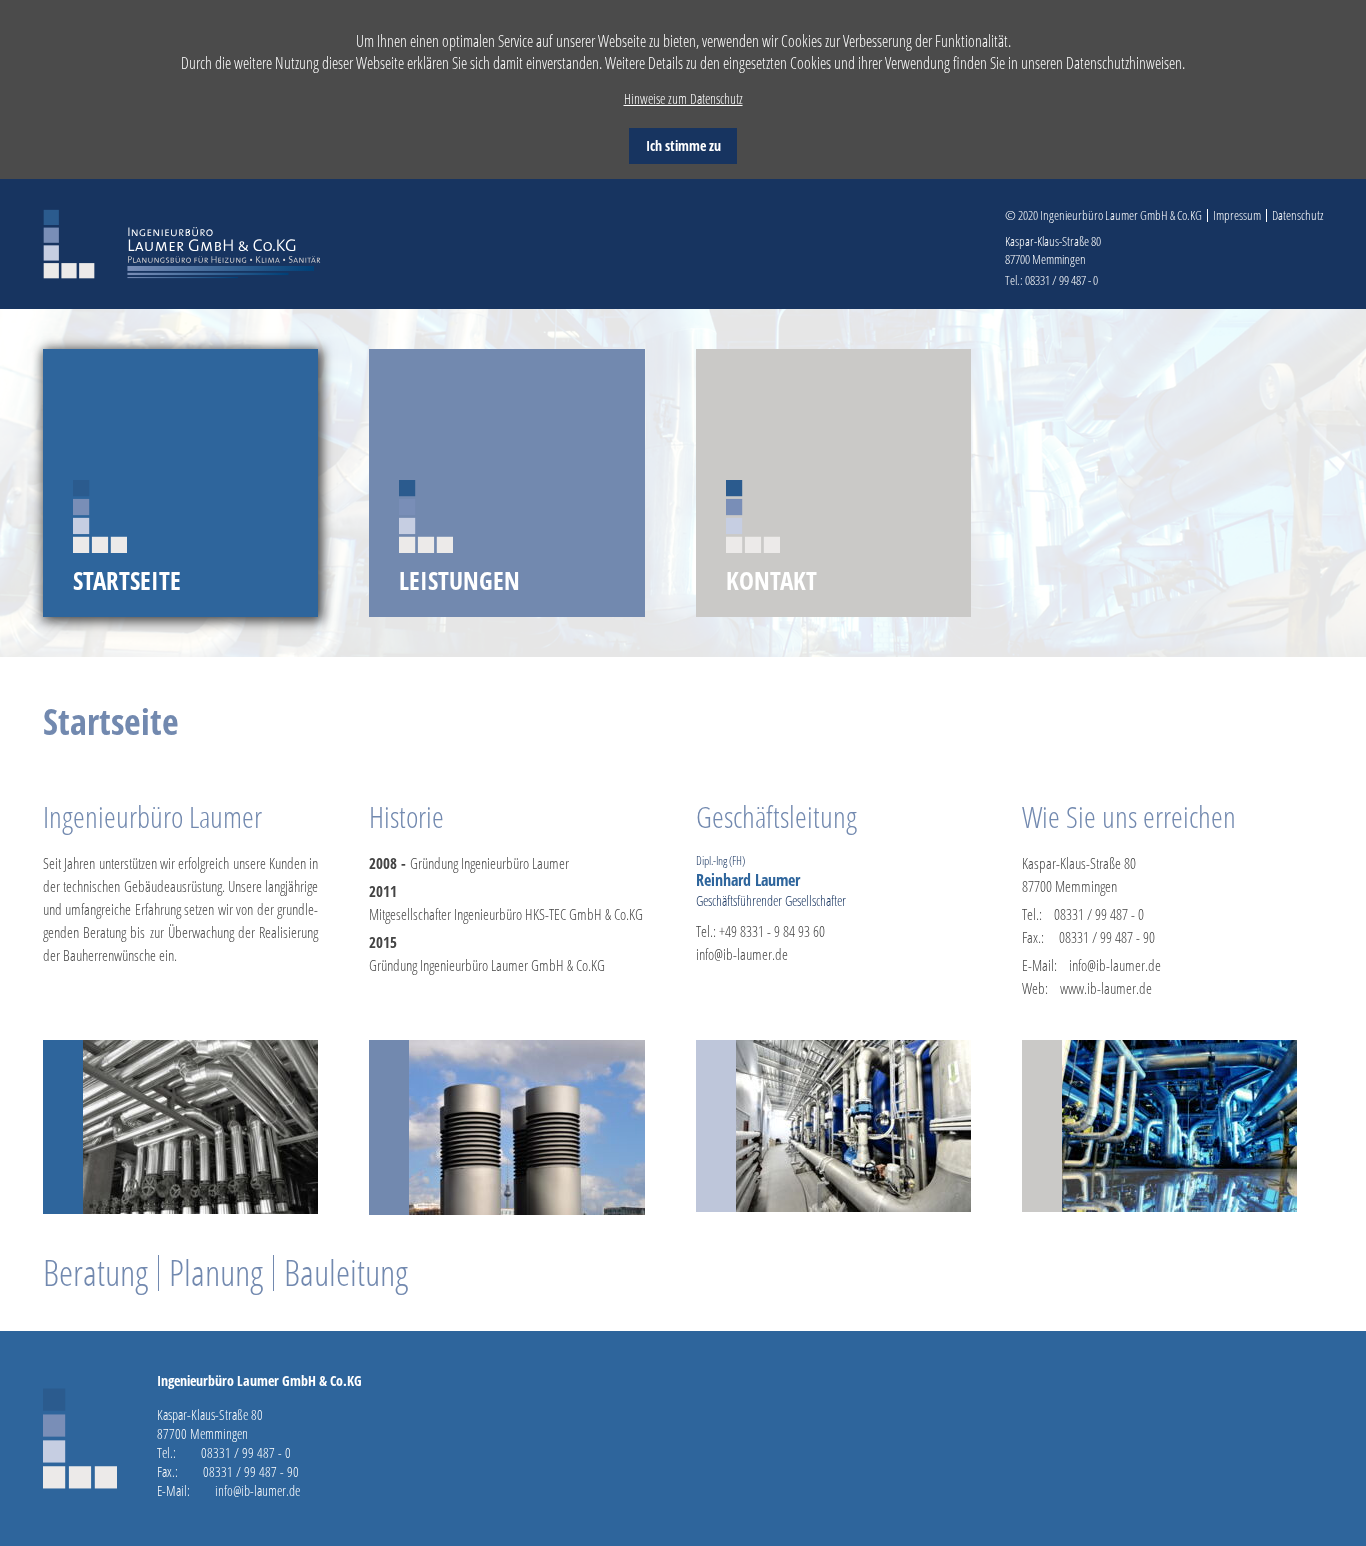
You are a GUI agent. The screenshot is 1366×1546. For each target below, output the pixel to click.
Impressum (1237, 215)
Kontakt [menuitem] (771, 580)
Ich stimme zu (683, 145)
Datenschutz (1297, 215)
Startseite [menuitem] (127, 580)
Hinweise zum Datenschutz (683, 98)
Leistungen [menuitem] (459, 580)
